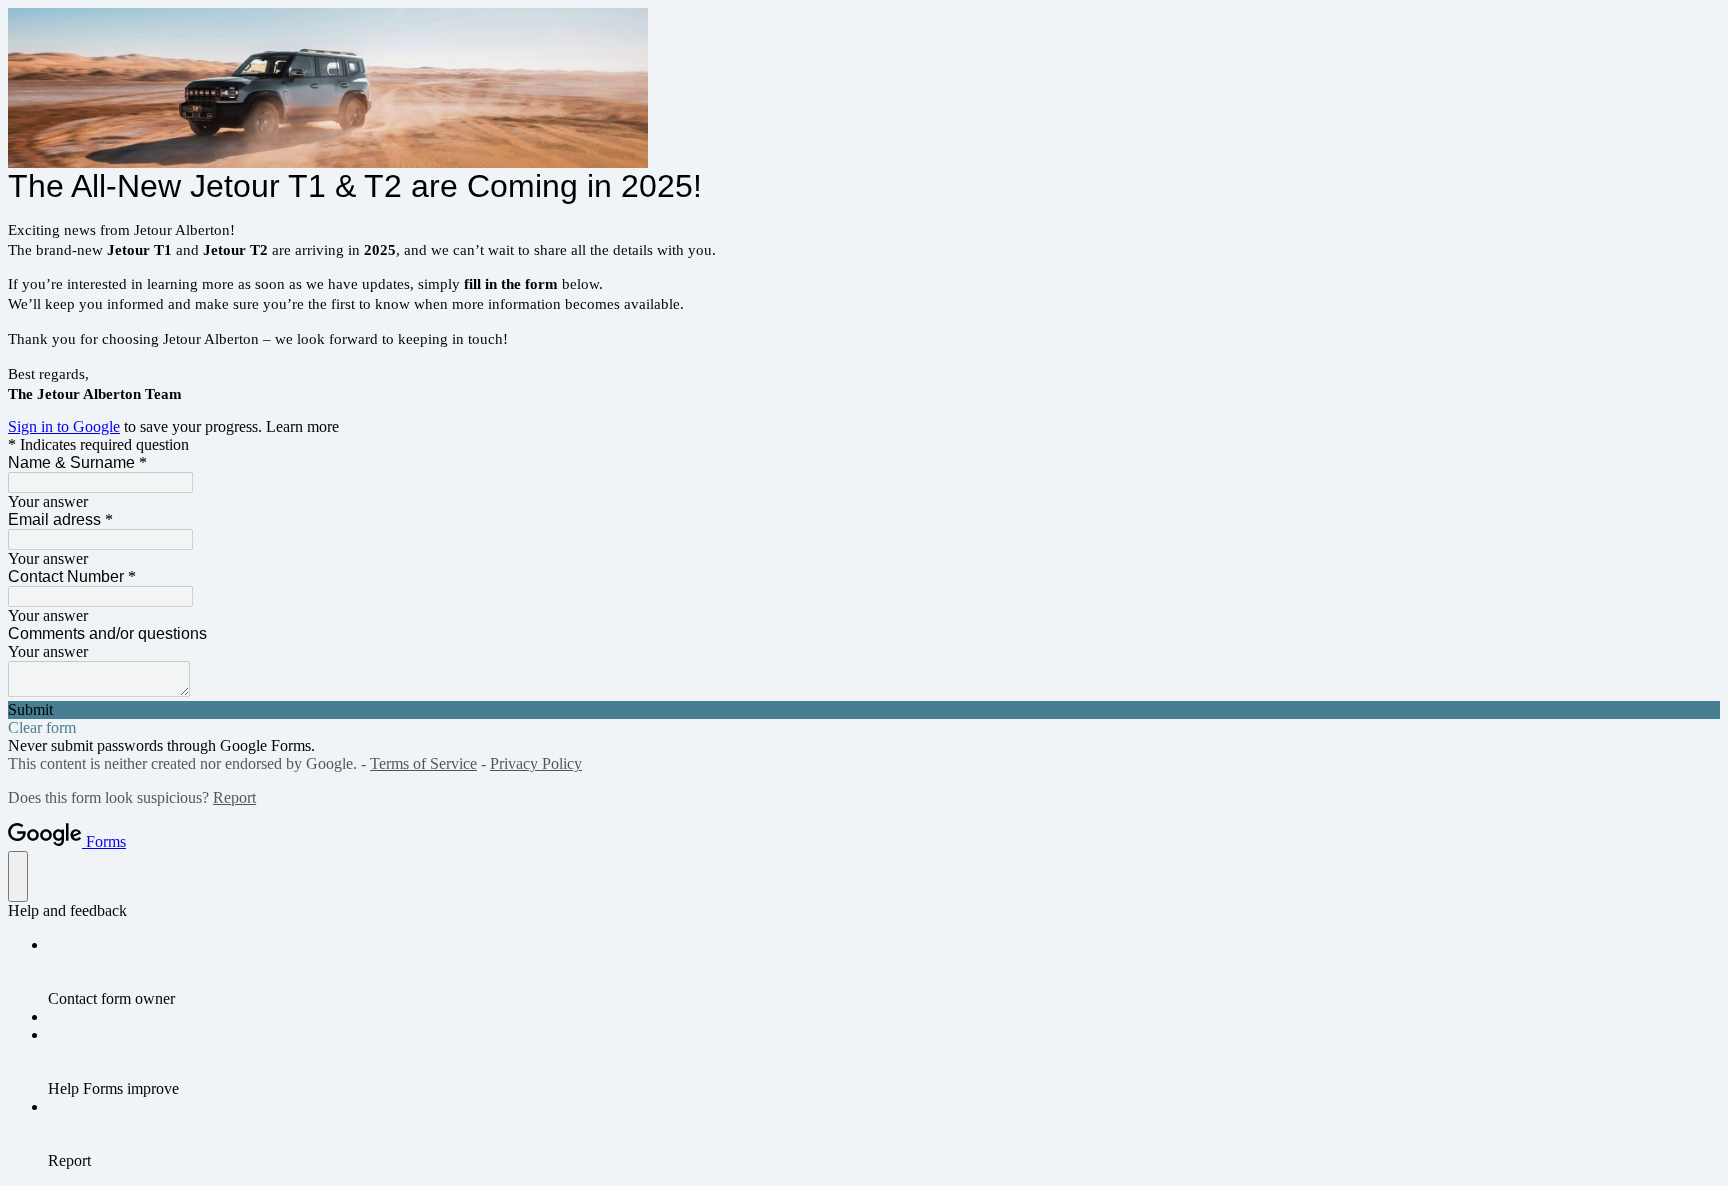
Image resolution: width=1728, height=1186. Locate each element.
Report (234, 797)
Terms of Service (423, 763)
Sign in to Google (64, 426)
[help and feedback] (18, 876)
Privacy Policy (536, 763)
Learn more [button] (302, 426)
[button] (864, 710)
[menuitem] (884, 972)
